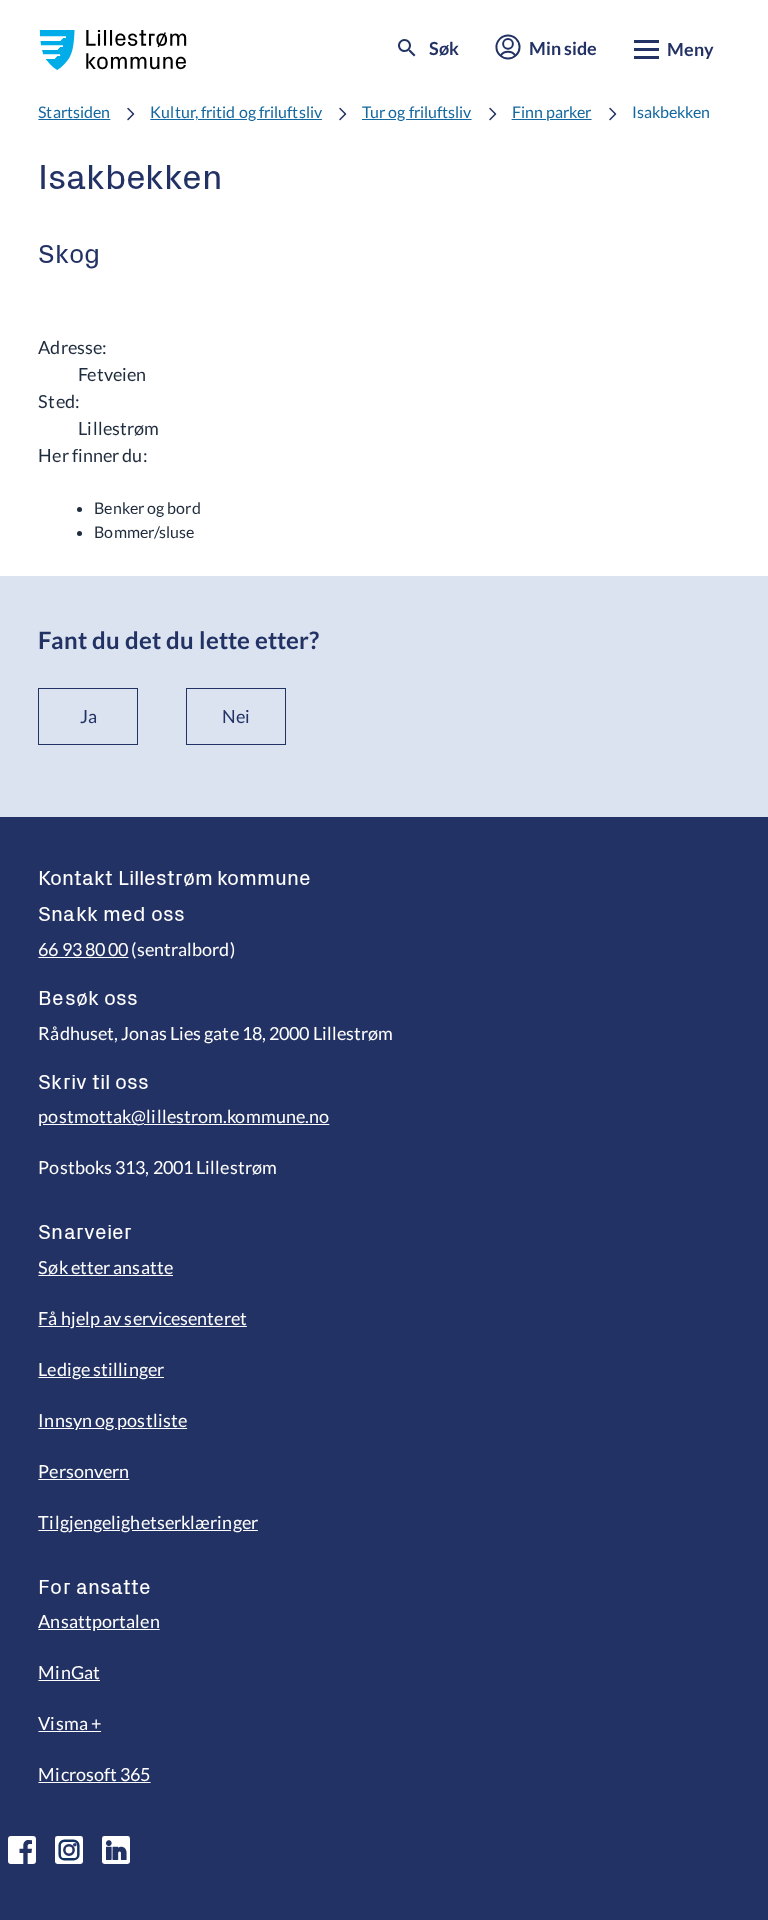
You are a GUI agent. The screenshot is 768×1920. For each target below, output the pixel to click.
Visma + (69, 1723)
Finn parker (552, 111)
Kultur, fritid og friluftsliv (236, 111)
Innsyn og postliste (112, 1420)
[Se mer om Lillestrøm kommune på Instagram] (69, 1850)
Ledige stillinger (101, 1369)
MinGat (69, 1672)
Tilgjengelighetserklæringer (147, 1522)
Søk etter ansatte (105, 1267)
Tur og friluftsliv (417, 111)
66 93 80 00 (83, 949)
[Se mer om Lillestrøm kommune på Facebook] (22, 1850)
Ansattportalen (98, 1621)
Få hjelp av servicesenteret (142, 1318)
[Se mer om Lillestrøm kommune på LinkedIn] (116, 1850)
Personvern (83, 1471)
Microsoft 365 (94, 1774)
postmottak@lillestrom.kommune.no (183, 1116)
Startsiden (74, 111)
